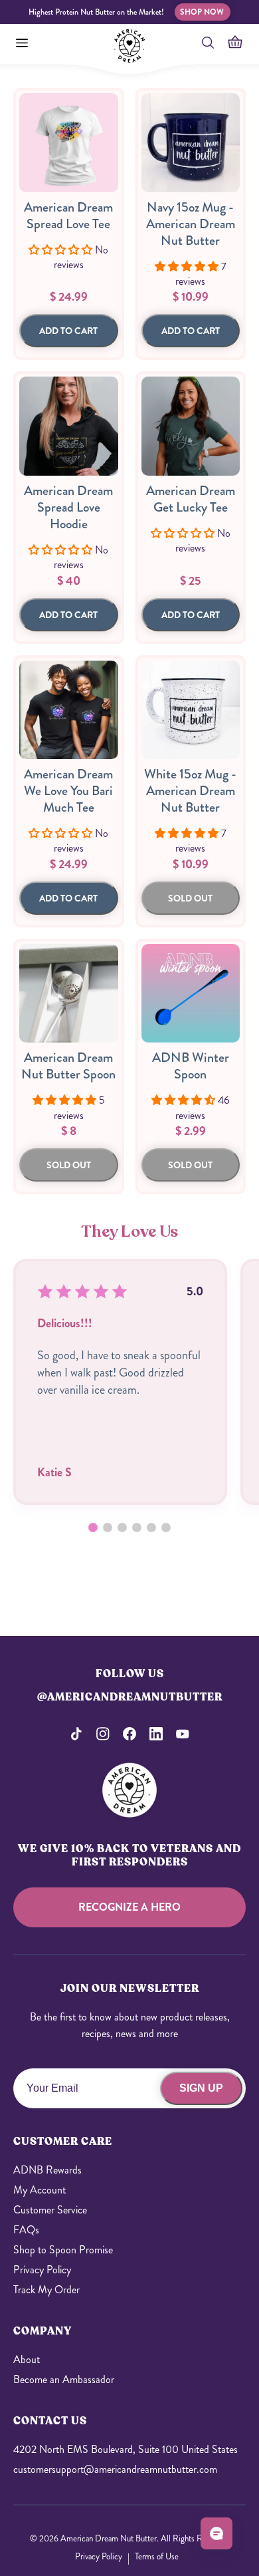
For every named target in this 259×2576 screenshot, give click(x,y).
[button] (93, 1528)
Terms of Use (157, 2556)
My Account (40, 2190)
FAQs (26, 2230)
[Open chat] (216, 2533)
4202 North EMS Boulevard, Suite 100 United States (126, 2449)
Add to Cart (68, 331)
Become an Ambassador (64, 2379)
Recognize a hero (129, 1907)
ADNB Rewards (47, 2170)
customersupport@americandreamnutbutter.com (115, 2469)
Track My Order (46, 2290)
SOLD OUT (190, 898)
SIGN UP (201, 2088)
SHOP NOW (202, 12)
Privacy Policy (42, 2270)
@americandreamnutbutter (130, 1697)
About (27, 2359)
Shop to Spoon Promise (63, 2250)
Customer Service (50, 2210)
